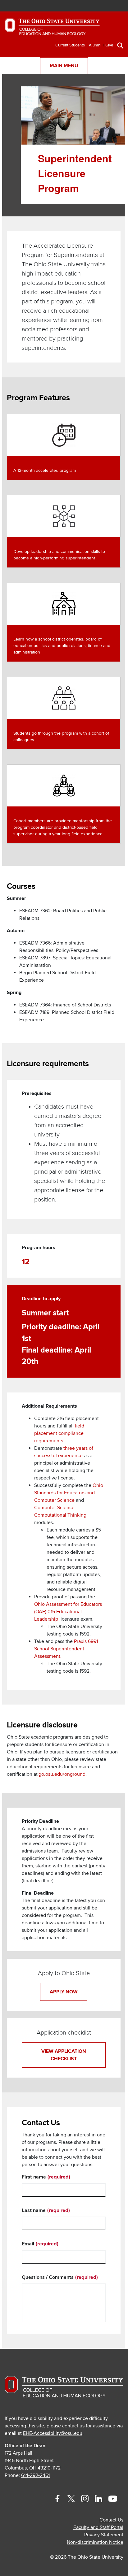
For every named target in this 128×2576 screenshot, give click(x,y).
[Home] (52, 29)
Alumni (95, 45)
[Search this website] (120, 45)
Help (72, 6)
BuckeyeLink (81, 6)
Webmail (109, 6)
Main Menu (64, 66)
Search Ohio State (118, 6)
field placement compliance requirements (59, 1433)
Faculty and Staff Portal (98, 2527)
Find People (100, 6)
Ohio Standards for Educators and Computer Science (69, 1493)
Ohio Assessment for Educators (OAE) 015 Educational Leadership (68, 1612)
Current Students (70, 45)
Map (90, 6)
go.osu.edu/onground (62, 1774)
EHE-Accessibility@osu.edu (53, 2433)
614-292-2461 (35, 2475)
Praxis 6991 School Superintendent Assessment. (66, 1649)
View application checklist (64, 2055)
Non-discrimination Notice (95, 2542)
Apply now (64, 1992)
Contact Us (111, 2520)
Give (109, 45)
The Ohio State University (20, 7)
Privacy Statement (104, 2535)
